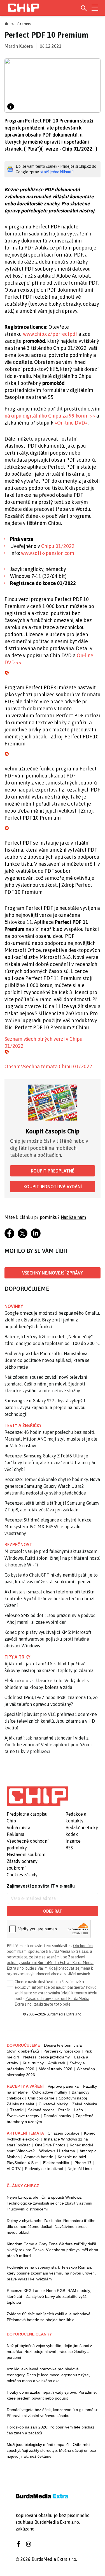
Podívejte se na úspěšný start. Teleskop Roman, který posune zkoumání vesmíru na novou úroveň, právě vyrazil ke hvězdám (51, 2273)
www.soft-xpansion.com (48, 553)
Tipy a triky (17, 1657)
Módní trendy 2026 (55, 2069)
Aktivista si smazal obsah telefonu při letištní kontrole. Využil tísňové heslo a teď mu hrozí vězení (50, 1598)
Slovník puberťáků (23, 2051)
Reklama (16, 1834)
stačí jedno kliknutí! (57, 172)
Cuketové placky (53, 2104)
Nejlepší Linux (80, 2169)
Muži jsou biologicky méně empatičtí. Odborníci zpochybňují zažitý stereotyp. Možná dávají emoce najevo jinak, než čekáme (51, 2450)
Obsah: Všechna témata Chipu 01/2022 (48, 1066)
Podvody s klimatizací (44, 2169)
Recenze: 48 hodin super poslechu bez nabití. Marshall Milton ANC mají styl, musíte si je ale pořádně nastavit (51, 1439)
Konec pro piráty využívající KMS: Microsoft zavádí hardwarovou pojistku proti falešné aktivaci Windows (48, 1639)
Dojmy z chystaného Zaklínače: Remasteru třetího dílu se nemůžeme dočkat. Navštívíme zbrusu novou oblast (51, 2226)
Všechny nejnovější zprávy (53, 1273)
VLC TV (14, 2169)
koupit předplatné (53, 1171)
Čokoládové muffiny (50, 2092)
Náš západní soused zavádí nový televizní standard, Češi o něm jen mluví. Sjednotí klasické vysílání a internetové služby (46, 1384)
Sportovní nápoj (73, 2098)
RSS (69, 1848)
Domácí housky (57, 2116)
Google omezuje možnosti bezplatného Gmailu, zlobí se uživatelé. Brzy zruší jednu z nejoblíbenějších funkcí (52, 1320)
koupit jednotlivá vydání (53, 1187)
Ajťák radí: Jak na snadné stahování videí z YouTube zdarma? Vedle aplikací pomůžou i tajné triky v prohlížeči (48, 1745)
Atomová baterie (39, 2157)
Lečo (79, 2110)
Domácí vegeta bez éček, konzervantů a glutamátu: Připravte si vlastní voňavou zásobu (52, 2413)
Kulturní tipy (33, 2063)
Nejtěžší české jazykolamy (46, 2057)
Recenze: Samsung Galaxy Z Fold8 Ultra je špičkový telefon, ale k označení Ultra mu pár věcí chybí (50, 1462)
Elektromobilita (56, 2163)
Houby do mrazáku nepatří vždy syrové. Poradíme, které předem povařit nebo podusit (52, 2395)
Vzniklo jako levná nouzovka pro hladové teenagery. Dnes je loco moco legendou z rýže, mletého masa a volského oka (48, 2375)
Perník (64, 2110)
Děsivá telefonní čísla (63, 2045)
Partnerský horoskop (62, 2051)
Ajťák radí (57, 2063)
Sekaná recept (41, 2110)
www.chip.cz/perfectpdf (50, 334)
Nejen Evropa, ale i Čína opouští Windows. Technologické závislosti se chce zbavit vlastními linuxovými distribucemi (49, 2203)
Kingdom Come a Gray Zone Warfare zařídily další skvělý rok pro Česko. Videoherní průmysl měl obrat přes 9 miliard (53, 2250)
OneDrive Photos (50, 2145)
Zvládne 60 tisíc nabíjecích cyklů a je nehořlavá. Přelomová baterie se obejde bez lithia (49, 2317)
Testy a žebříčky (23, 1425)
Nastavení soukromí (27, 1854)
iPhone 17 (83, 2163)
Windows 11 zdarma (57, 2151)
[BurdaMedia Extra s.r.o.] (38, 1796)
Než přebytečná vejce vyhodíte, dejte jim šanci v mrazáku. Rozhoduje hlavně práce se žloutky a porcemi (49, 2351)
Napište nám (73, 1217)
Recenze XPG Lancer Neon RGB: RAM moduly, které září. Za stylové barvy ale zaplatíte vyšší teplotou (49, 2296)
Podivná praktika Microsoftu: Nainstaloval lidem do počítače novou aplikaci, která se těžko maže (47, 1360)
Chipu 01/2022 (58, 546)
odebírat (53, 1911)
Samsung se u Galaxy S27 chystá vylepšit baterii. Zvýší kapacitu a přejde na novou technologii (45, 1407)
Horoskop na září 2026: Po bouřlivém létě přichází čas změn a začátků (51, 2430)
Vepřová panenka (63, 2086)
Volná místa (18, 1827)
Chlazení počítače (64, 2133)
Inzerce (73, 1841)
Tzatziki (17, 2110)
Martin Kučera (19, 46)
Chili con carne (41, 2098)
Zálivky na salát (20, 2104)
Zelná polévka (85, 2104)
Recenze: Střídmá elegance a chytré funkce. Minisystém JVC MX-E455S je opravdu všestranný (48, 1527)
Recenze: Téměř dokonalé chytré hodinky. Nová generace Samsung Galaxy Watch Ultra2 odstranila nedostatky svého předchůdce (52, 1486)
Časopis (24, 24)
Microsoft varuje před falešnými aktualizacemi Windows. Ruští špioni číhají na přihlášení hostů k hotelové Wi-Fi (53, 1558)
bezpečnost (18, 1545)
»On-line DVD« (71, 423)
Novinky (14, 1306)
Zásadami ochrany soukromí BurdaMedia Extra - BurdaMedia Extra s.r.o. (50, 1963)
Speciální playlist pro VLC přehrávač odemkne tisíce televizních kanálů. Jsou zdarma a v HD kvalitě (51, 1721)
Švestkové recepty (23, 2116)
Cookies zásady (22, 1875)
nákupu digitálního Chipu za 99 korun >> (50, 416)
